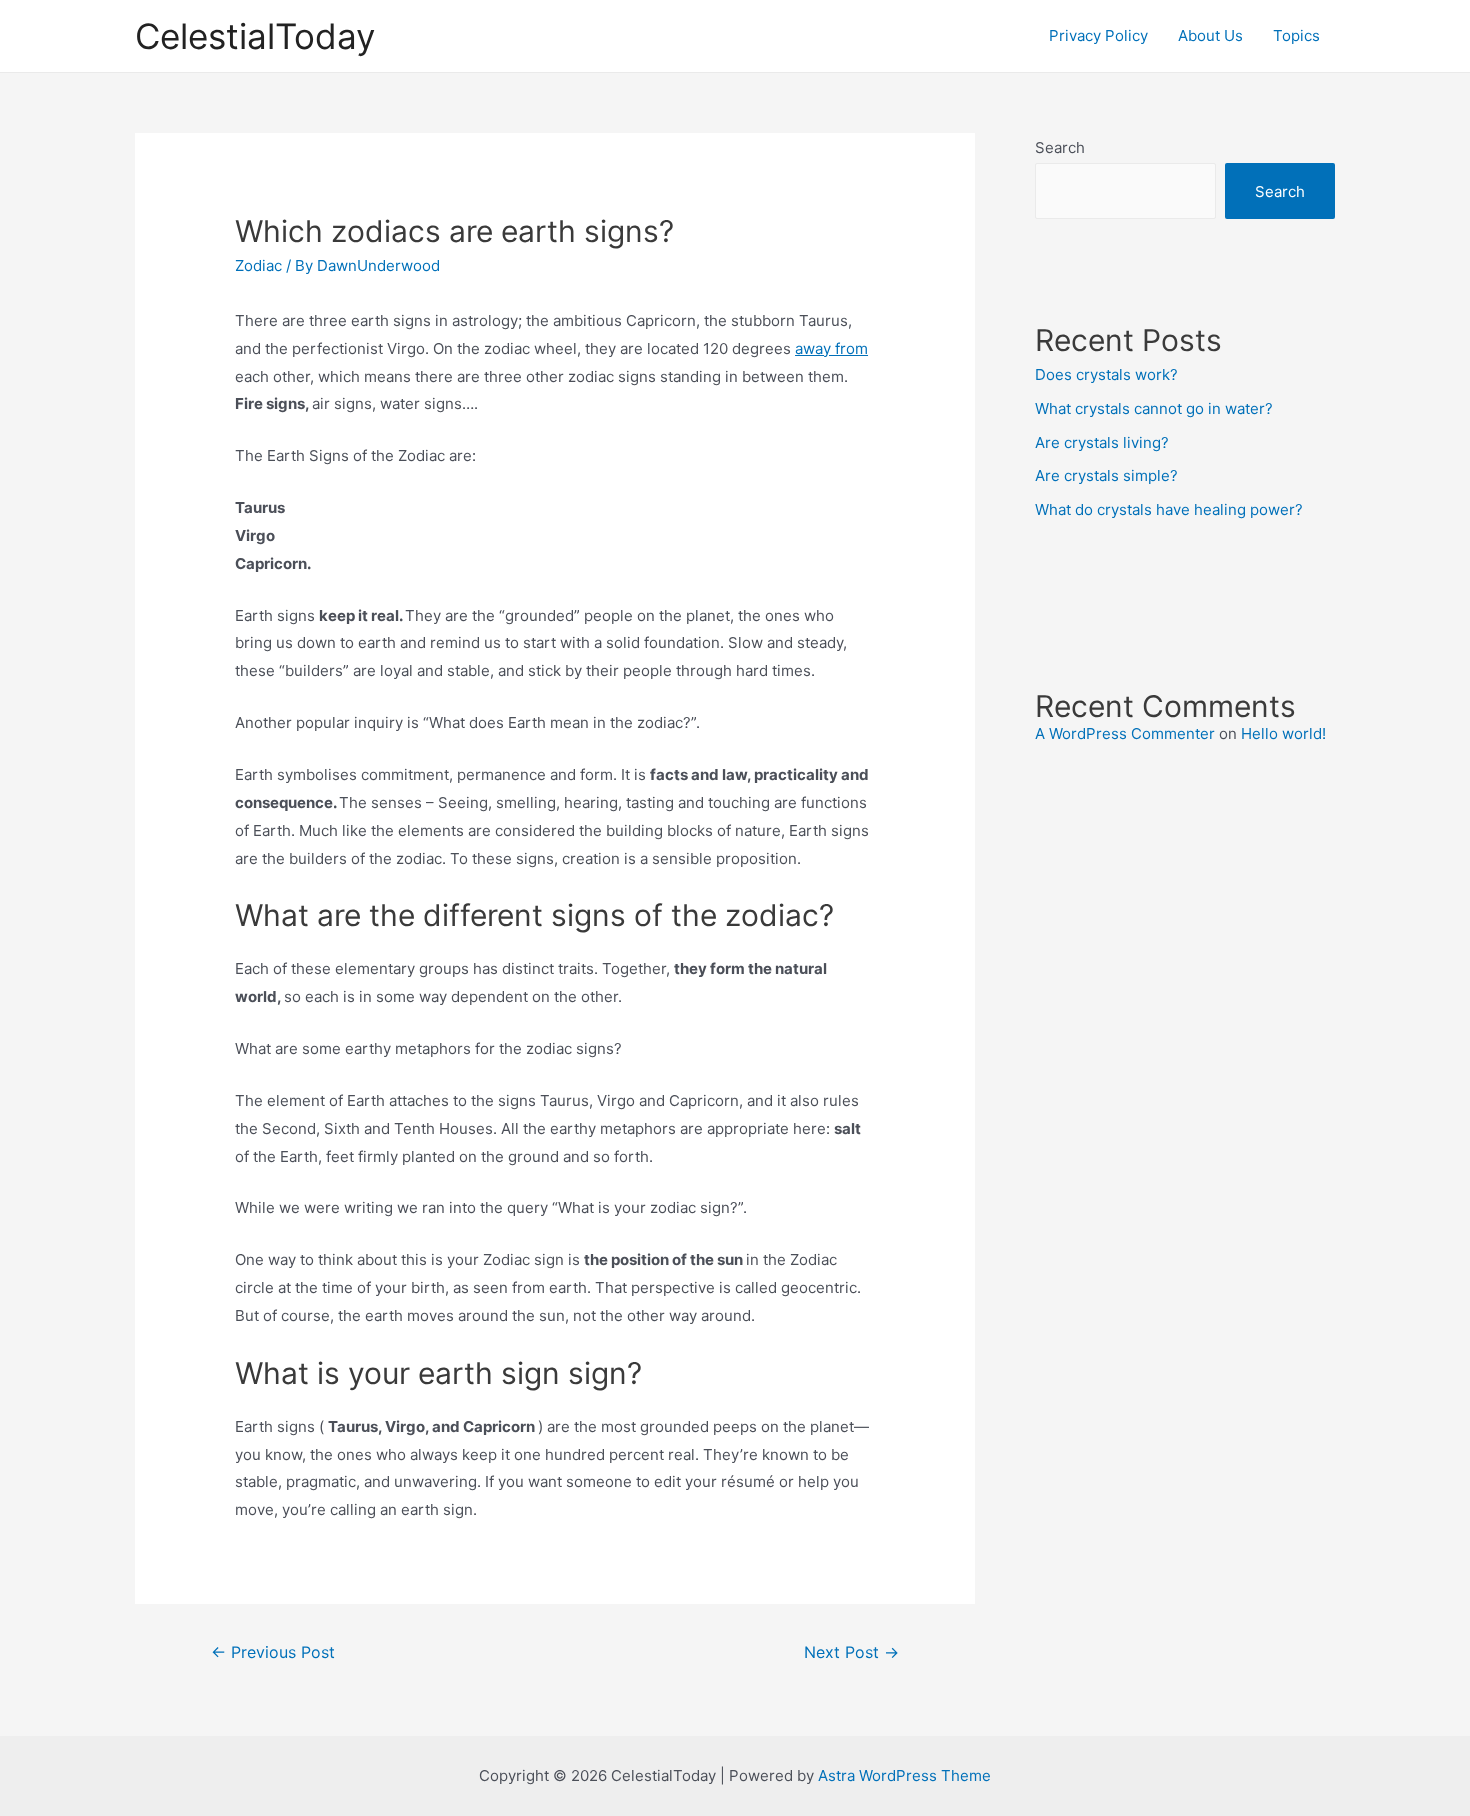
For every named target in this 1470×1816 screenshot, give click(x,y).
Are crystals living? (1102, 442)
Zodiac (258, 265)
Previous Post (273, 1652)
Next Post (851, 1652)
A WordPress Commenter (1125, 733)
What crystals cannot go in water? (1154, 408)
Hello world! (1283, 733)
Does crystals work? (1106, 374)
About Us (1210, 35)
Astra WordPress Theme (904, 1775)
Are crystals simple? (1106, 475)
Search (1060, 147)
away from (831, 348)
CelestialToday (255, 36)
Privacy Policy (1098, 35)
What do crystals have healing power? (1169, 509)
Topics (1296, 35)
